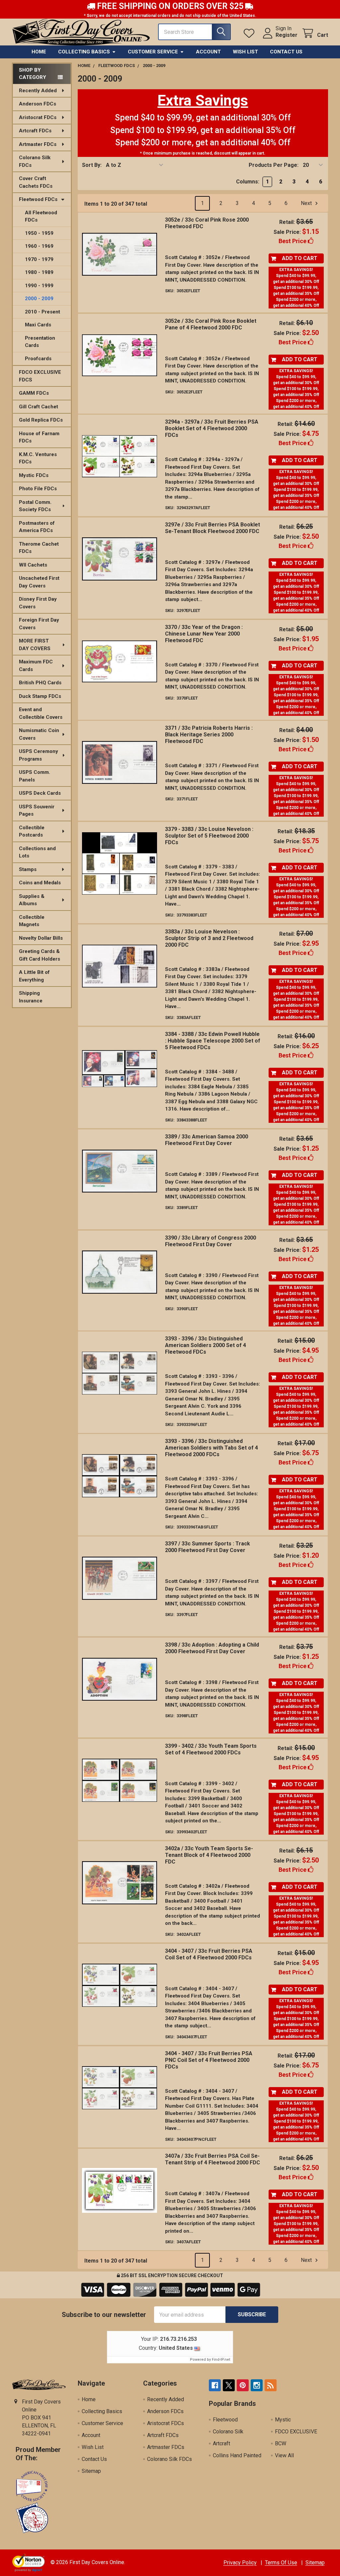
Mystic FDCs (34, 475)
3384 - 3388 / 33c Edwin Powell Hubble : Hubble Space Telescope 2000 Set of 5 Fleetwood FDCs (213, 1041)
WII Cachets (33, 565)
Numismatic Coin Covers (39, 734)
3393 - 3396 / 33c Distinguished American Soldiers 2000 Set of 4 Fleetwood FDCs (206, 1345)
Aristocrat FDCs (38, 117)
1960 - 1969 (39, 246)
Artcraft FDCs (35, 131)
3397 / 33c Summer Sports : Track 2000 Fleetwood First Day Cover (208, 1547)
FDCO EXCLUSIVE (296, 2432)
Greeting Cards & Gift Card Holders (40, 955)
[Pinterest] (243, 2385)
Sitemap (91, 2471)
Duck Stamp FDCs (40, 696)
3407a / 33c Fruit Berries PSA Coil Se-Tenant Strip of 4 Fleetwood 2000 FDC (212, 2159)
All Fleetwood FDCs (41, 216)
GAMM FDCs (34, 393)
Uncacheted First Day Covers (39, 582)
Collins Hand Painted (237, 2455)
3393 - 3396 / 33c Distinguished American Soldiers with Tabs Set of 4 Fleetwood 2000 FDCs (212, 1448)
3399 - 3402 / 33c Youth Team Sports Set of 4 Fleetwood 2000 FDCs (211, 1749)
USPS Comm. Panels (35, 776)
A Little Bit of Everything (34, 976)
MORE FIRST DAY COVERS (35, 645)
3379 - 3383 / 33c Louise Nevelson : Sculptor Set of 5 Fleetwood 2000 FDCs (209, 836)
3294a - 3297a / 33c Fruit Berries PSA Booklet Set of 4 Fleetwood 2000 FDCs (212, 428)
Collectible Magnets (32, 921)
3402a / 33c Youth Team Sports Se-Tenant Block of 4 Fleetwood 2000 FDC (209, 1855)
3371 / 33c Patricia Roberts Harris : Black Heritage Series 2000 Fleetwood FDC (209, 735)
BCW (281, 2443)
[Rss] (271, 2385)
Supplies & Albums (32, 900)
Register (287, 35)
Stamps (28, 869)
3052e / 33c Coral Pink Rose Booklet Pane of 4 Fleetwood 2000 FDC (211, 324)
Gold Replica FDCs (41, 420)
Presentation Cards (40, 342)
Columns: (248, 182)
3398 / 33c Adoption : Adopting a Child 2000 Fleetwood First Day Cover (212, 1648)
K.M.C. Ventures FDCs (38, 458)
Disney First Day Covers (38, 603)
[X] (229, 2385)
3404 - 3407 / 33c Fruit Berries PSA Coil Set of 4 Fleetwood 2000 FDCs (209, 1954)
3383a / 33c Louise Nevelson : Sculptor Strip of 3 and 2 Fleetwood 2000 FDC (209, 938)
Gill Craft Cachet (39, 407)
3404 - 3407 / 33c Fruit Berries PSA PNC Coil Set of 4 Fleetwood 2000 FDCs (209, 2060)
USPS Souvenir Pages (37, 811)
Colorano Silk (228, 2432)
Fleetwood (225, 2420)
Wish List (245, 52)
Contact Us (286, 52)
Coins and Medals (40, 883)
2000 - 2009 (39, 299)
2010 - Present (42, 312)
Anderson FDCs (38, 104)
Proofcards (38, 359)
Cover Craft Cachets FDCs (36, 182)
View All (284, 2455)
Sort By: (92, 165)
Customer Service (153, 52)
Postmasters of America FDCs (37, 527)
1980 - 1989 (39, 272)
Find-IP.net (221, 2360)
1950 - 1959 (39, 233)
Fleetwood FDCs (38, 199)
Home (39, 52)
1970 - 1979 (39, 259)
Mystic (283, 2420)
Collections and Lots (37, 852)
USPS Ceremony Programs (39, 755)
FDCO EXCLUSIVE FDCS (40, 376)
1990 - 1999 (39, 286)
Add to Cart (300, 258)
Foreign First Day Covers (39, 624)
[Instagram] (257, 2385)
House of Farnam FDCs (39, 437)
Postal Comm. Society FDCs (35, 506)
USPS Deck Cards (40, 793)
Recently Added (38, 91)
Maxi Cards (38, 325)
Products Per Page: (274, 165)
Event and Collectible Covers (41, 713)
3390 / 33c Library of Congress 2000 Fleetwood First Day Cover (211, 1241)
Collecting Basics (84, 52)
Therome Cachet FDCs (39, 548)
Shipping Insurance (31, 997)
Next (307, 203)
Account (208, 52)
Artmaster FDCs (38, 144)
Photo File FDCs (38, 489)
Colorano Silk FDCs (35, 161)
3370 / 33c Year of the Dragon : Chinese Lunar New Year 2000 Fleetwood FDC (204, 634)
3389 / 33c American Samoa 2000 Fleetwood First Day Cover (207, 1140)
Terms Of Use (281, 2563)
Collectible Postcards (32, 831)
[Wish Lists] (251, 33)
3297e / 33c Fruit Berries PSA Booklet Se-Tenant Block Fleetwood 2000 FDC (212, 528)
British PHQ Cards (40, 683)
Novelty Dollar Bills (41, 938)
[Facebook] (215, 2385)
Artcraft (221, 2443)
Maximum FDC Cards (36, 666)
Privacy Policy (240, 2563)
